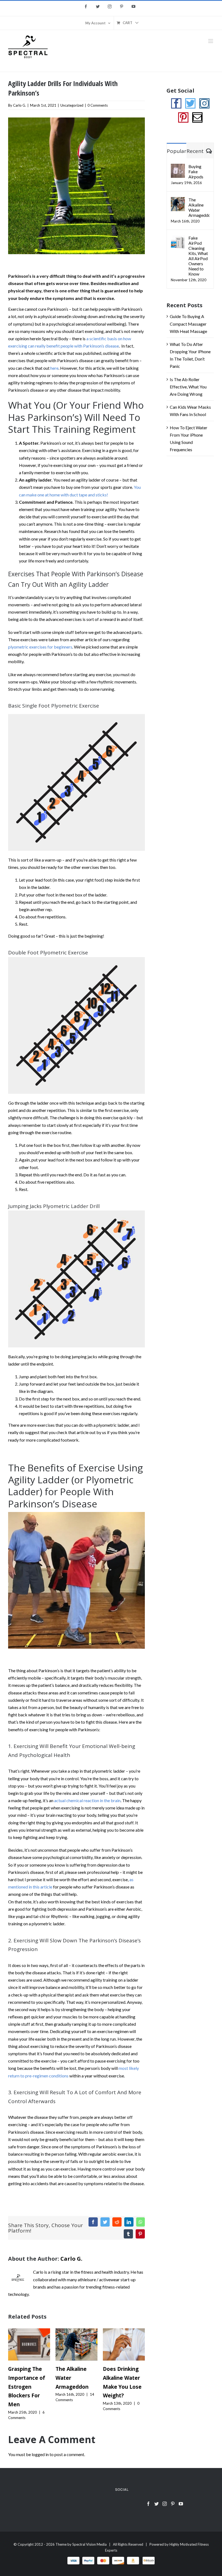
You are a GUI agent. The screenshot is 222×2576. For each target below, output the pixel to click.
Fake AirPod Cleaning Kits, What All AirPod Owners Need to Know (198, 256)
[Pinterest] (183, 117)
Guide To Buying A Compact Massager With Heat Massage (188, 324)
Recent (195, 151)
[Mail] (197, 117)
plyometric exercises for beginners (40, 647)
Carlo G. (19, 105)
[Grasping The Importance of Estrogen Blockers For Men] (29, 2344)
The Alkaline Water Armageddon (199, 207)
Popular (177, 151)
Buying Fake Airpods (196, 171)
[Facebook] (176, 103)
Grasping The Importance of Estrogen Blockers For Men (27, 2387)
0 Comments (98, 105)
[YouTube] (181, 2504)
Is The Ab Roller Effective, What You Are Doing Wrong (188, 387)
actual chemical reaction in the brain (87, 1800)
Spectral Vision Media (89, 2544)
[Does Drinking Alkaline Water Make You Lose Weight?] (124, 2344)
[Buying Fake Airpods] (178, 167)
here (54, 368)
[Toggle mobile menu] (211, 41)
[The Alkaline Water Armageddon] (76, 2344)
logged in (40, 2454)
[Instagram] (204, 103)
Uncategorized (72, 105)
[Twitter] (190, 103)
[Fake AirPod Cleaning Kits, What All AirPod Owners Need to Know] (178, 239)
